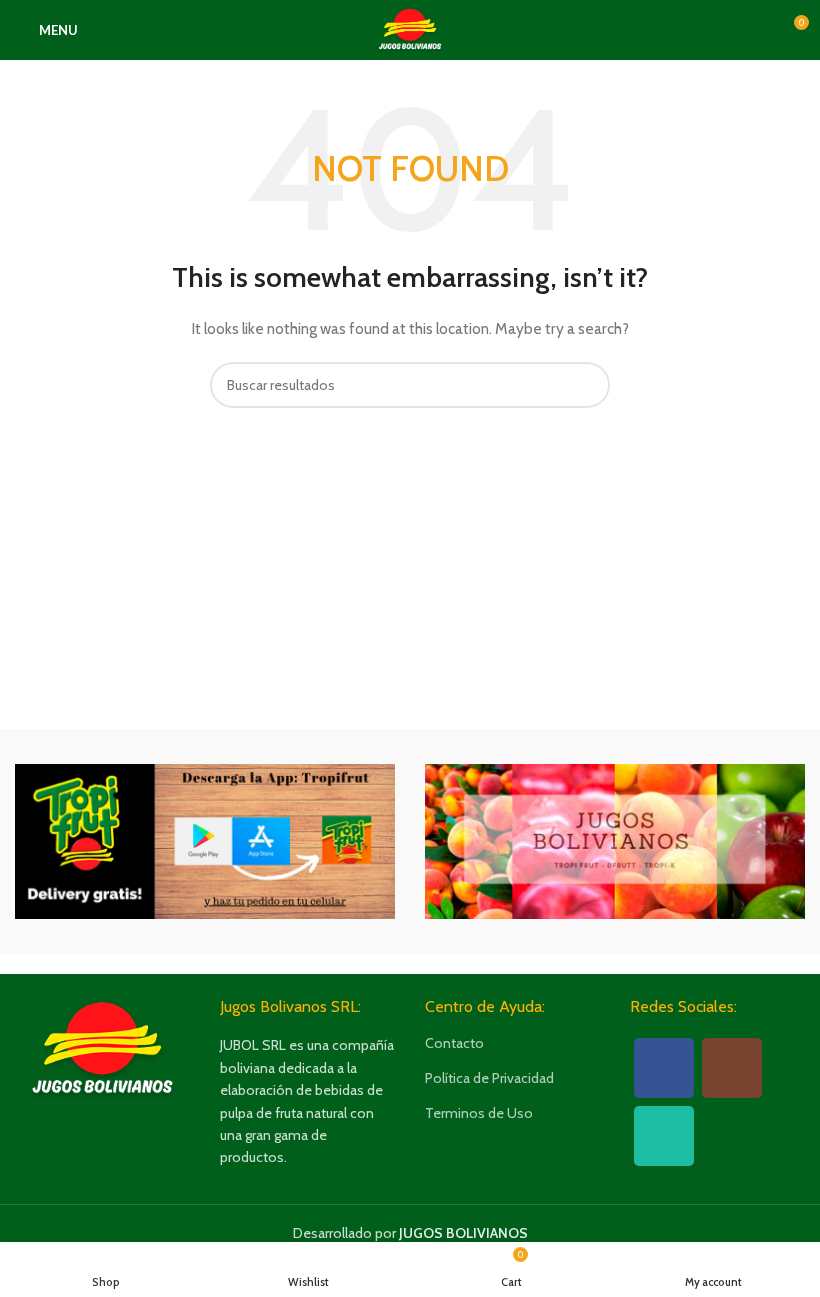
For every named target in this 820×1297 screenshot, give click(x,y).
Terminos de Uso (479, 1113)
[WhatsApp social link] (664, 1136)
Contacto (454, 1043)
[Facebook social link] (664, 1068)
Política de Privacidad (489, 1078)
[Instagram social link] (732, 1068)
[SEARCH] (587, 385)
